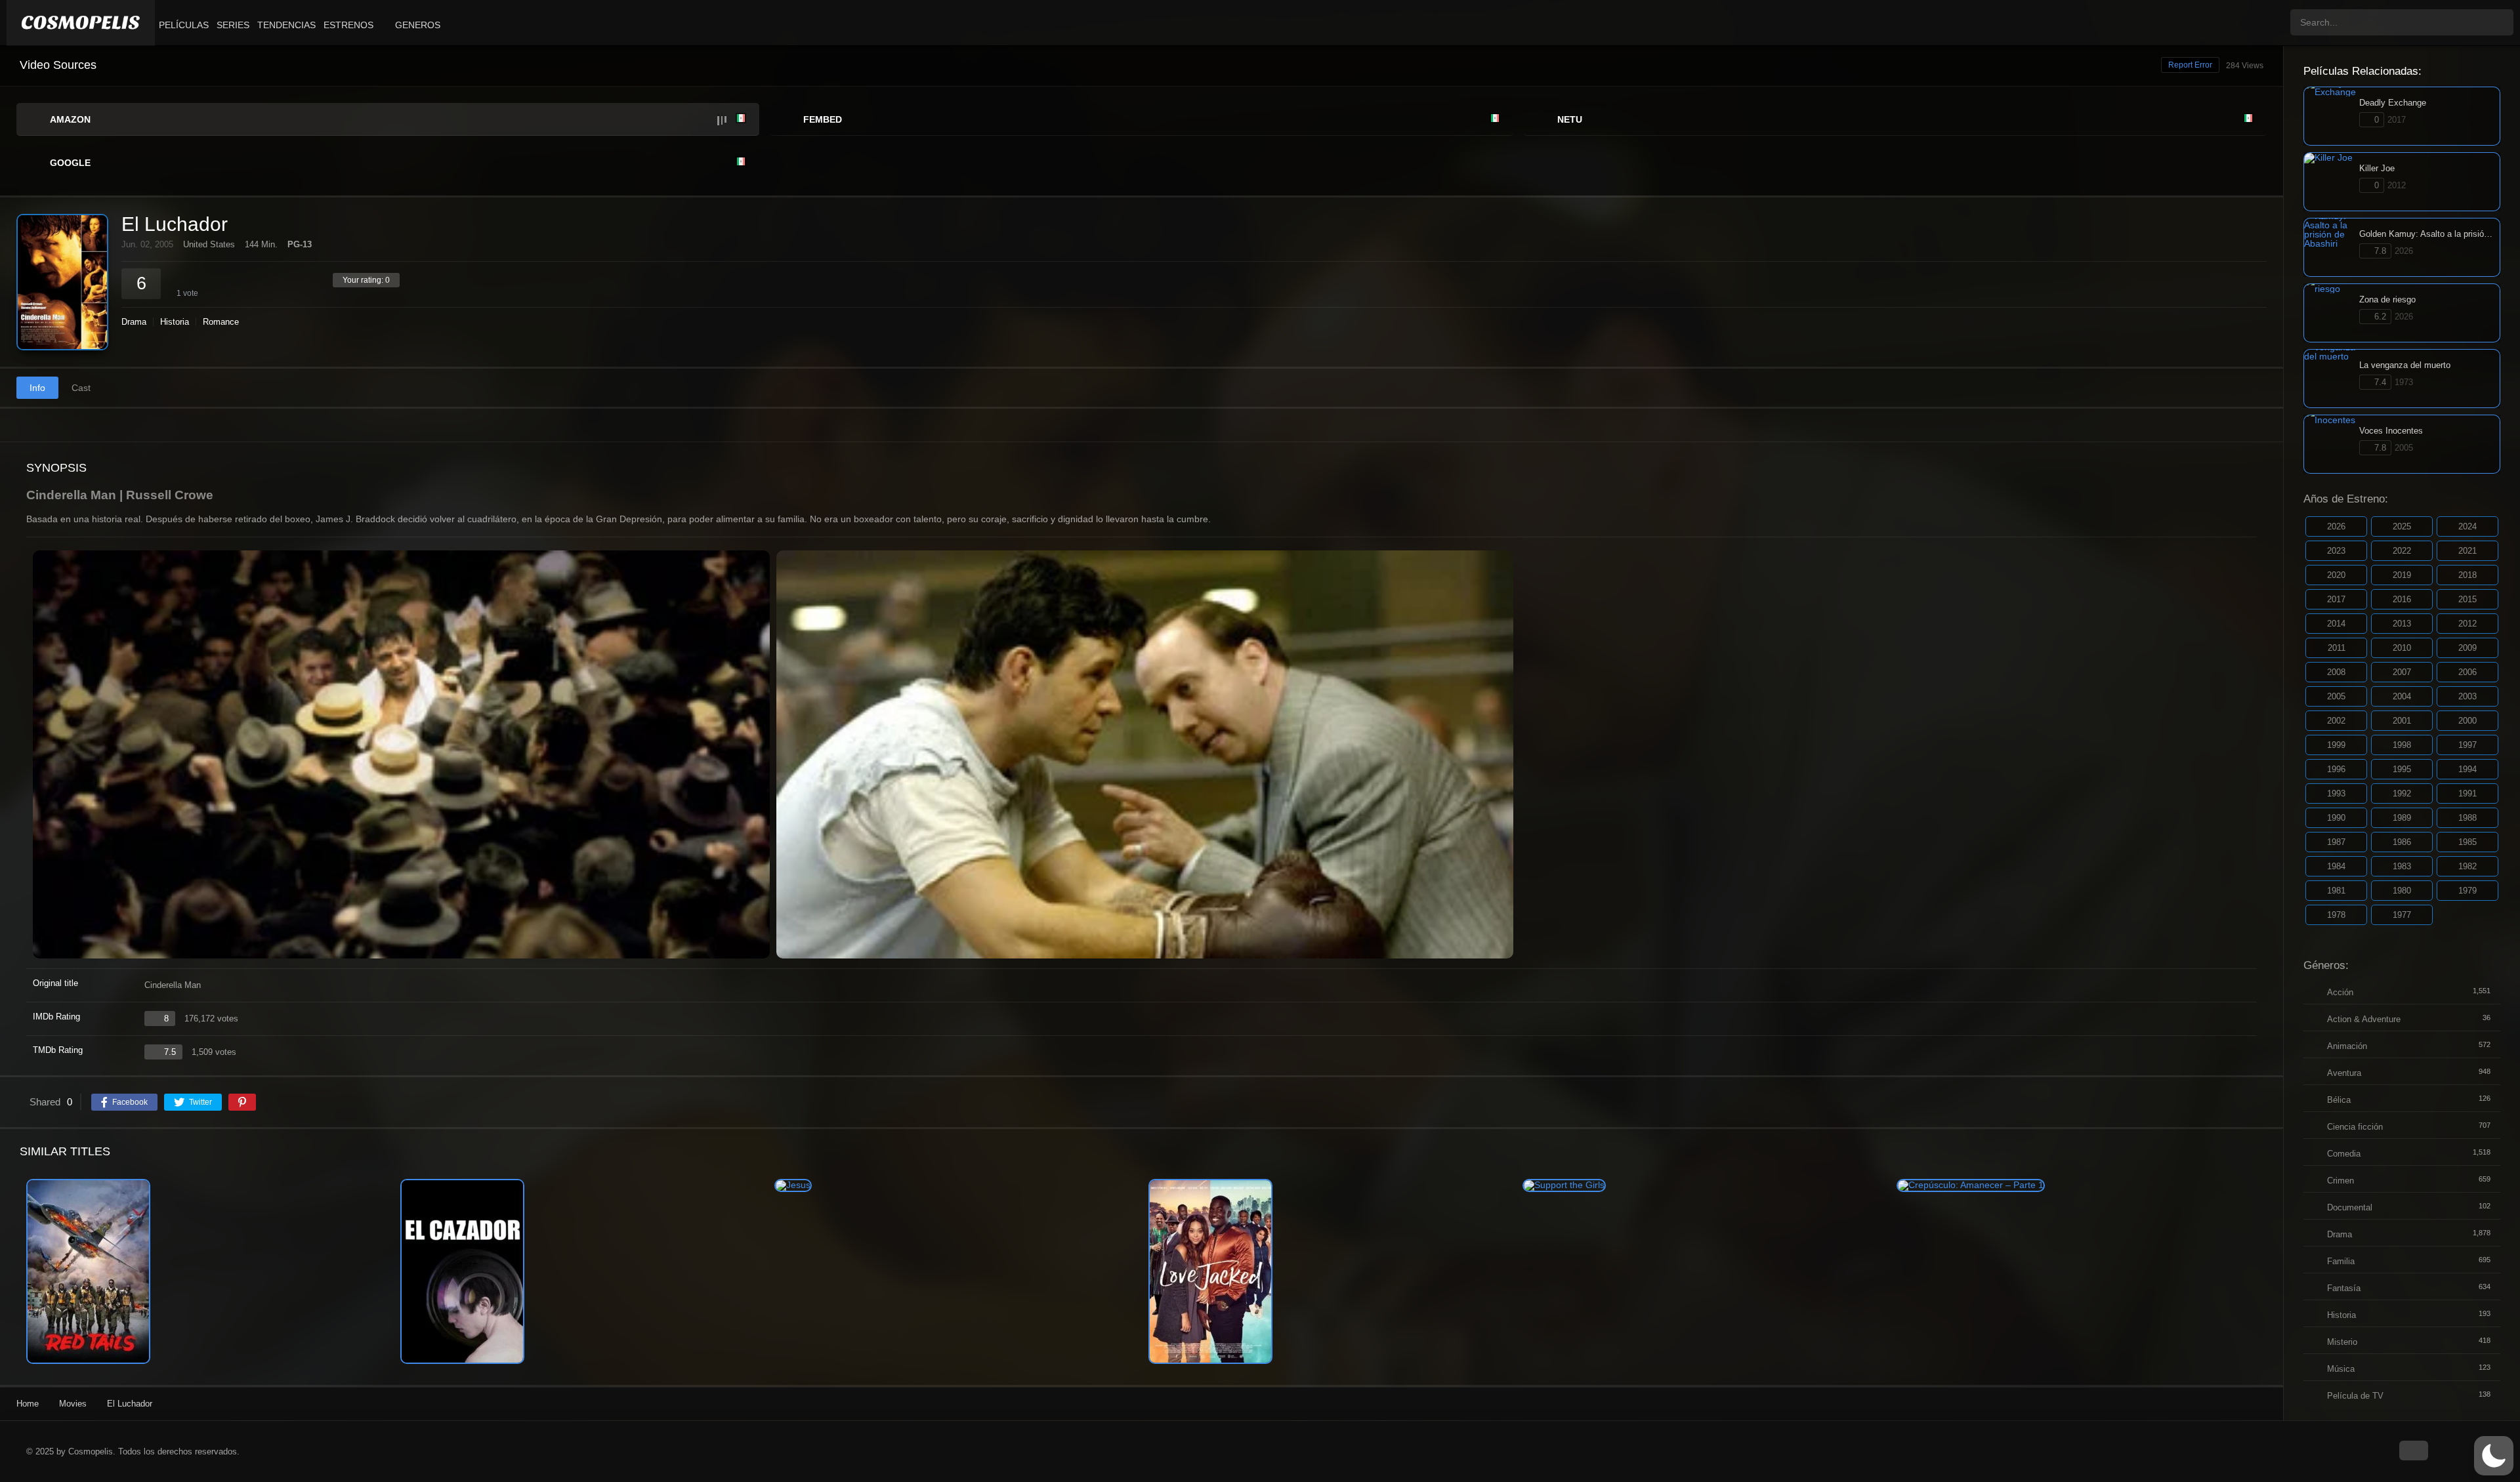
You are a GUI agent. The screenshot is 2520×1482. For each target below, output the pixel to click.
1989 (2402, 818)
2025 (2402, 526)
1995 (2402, 769)
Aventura (2344, 1073)
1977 (2402, 915)
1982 (2467, 866)
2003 (2467, 696)
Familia (2341, 1261)
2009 (2467, 648)
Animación (2347, 1046)
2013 (2402, 624)
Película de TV (2355, 1396)
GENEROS (418, 25)
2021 (2467, 551)
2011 (2337, 648)
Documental (2350, 1207)
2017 (2336, 599)
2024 (2467, 526)
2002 (2336, 721)
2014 (2336, 624)
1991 (2467, 793)
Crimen (2341, 1181)
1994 (2467, 769)
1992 (2402, 793)
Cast (81, 388)
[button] (2494, 1456)
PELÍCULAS (184, 25)
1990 (2336, 818)
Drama (134, 322)
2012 (2467, 624)
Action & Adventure (2364, 1019)
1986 (2402, 842)
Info (37, 388)
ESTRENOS (348, 25)
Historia (175, 322)
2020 (2336, 575)
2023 (2336, 551)
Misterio (2342, 1342)
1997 (2467, 745)
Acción (2340, 992)
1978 (2336, 915)
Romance (221, 322)
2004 (2402, 696)
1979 (2467, 891)
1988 (2467, 818)
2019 (2402, 575)
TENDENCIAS (286, 25)
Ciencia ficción (2355, 1127)
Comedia (2344, 1154)
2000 (2467, 721)
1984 (2336, 866)
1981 (2336, 891)
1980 (2402, 891)
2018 (2467, 575)
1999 (2336, 745)
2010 (2402, 648)
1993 (2336, 793)
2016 (2402, 599)
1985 (2467, 842)
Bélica (2339, 1100)
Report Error (2190, 65)
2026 (2336, 526)
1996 (2336, 769)
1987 (2336, 842)
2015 (2467, 599)
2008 (2336, 672)
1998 (2402, 745)
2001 (2402, 721)
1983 (2402, 866)
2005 (2336, 696)
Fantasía (2344, 1288)
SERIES (233, 25)
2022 (2402, 551)
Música (2341, 1369)
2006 (2467, 672)
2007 (2402, 672)
